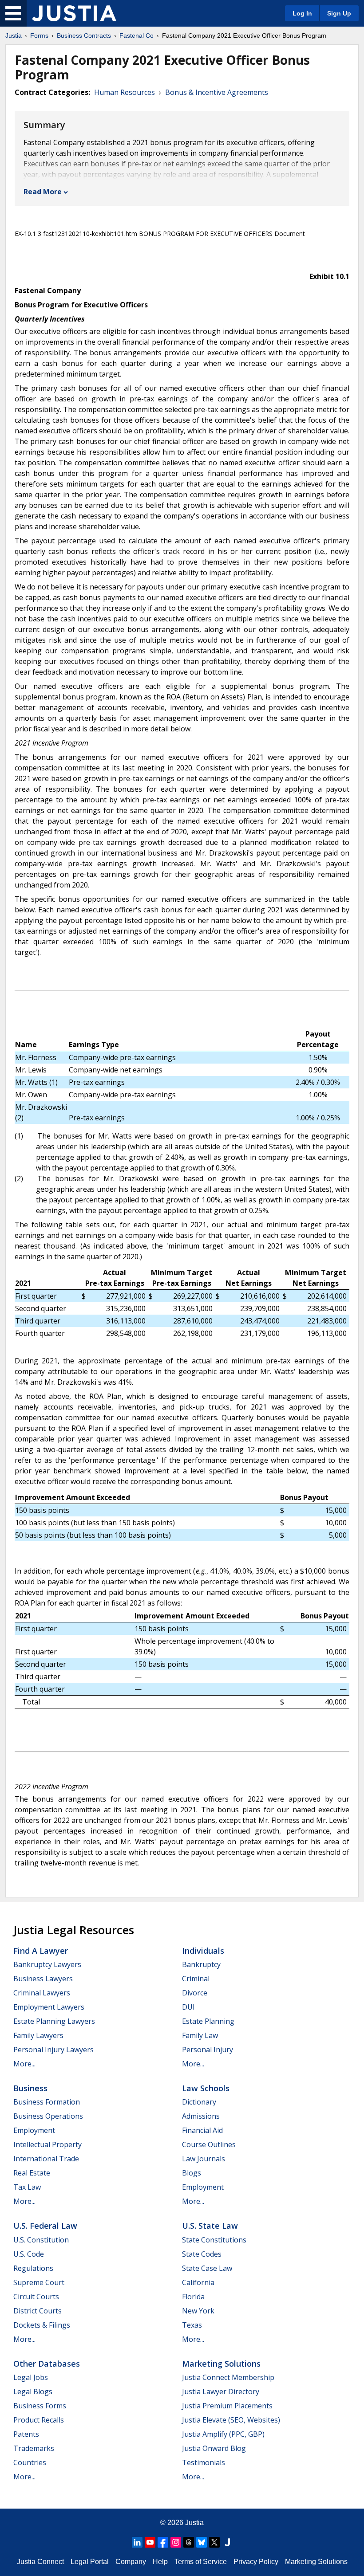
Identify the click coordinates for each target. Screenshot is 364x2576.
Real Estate (32, 2173)
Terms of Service (201, 2562)
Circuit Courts (36, 2297)
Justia (14, 35)
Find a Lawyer (41, 1951)
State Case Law (207, 2268)
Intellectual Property (47, 2144)
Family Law (200, 2035)
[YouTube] (150, 2542)
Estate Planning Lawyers (54, 2021)
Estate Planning (208, 2021)
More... (24, 2064)
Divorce (195, 1993)
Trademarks (34, 2448)
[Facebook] (163, 2542)
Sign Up (339, 13)
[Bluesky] (202, 2542)
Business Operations (48, 2116)
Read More (43, 192)
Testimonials (204, 2462)
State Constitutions (214, 2240)
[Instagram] (176, 2542)
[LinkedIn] (137, 2542)
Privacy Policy (256, 2562)
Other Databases (47, 2364)
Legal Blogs (33, 2391)
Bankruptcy (201, 1964)
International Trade (46, 2159)
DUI (188, 2007)
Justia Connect (40, 2562)
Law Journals (204, 2159)
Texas (192, 2325)
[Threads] (189, 2542)
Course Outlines (209, 2144)
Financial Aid (202, 2130)
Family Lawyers (38, 2035)
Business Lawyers (43, 1979)
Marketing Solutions (221, 2364)
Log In (302, 13)
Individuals (203, 1951)
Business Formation (47, 2102)
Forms (39, 35)
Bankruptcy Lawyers (47, 1964)
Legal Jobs (31, 2377)
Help (160, 2562)
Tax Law (27, 2187)
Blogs (192, 2173)
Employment (34, 2130)
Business (30, 2088)
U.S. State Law (210, 2226)
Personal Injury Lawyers (53, 2050)
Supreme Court (39, 2282)
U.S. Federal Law (45, 2226)
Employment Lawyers (49, 2007)
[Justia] (74, 13)
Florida (193, 2297)
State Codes (202, 2254)
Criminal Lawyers (42, 1993)
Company (131, 2562)
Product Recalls (39, 2420)
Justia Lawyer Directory (221, 2391)
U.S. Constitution (41, 2240)
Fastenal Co (136, 35)
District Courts (38, 2311)
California (198, 2282)
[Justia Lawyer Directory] (227, 2542)
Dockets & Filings (42, 2325)
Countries (30, 2462)
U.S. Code (29, 2254)
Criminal (196, 1979)
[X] (214, 2542)
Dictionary (199, 2102)
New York (198, 2311)
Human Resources (125, 92)
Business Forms (40, 2406)
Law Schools (206, 2088)
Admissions (201, 2116)
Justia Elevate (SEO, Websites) (231, 2420)
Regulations (33, 2268)
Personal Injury (208, 2050)
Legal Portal (90, 2562)
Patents (26, 2434)
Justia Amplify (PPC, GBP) (223, 2434)
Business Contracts (84, 35)
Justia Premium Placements (227, 2406)
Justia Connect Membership (228, 2377)
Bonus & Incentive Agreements (217, 92)
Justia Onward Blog (214, 2448)
